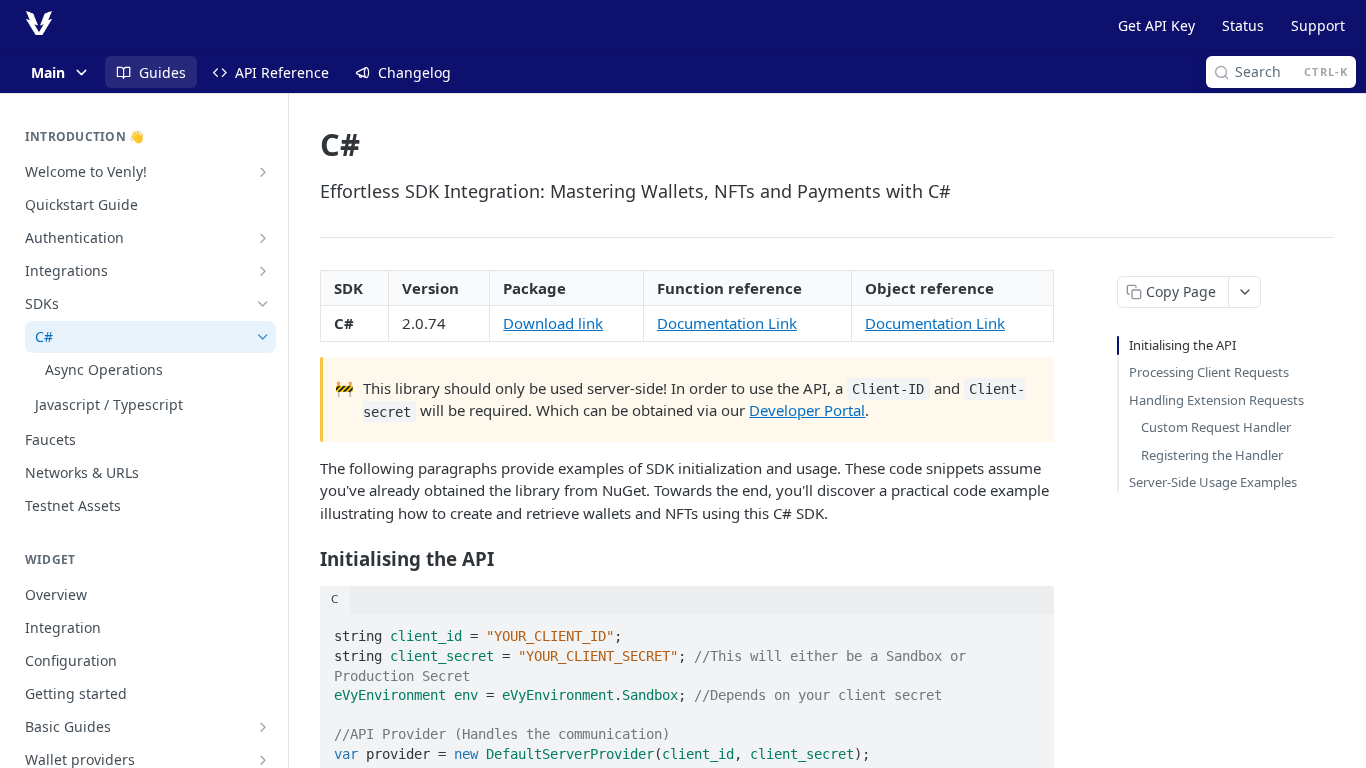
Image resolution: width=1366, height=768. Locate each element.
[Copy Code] (1030, 631)
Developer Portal (807, 410)
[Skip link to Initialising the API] (306, 559)
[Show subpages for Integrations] (263, 271)
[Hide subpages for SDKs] (263, 304)
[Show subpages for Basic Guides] (263, 727)
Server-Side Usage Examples (1213, 482)
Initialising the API (1182, 345)
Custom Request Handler (1216, 427)
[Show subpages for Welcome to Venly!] (263, 172)
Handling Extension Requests (1216, 400)
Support (1318, 25)
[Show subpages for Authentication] (263, 238)
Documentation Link (727, 323)
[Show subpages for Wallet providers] (263, 760)
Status (1243, 25)
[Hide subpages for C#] (263, 337)
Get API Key (1156, 25)
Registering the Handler (1212, 455)
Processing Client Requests (1209, 372)
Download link (553, 323)
